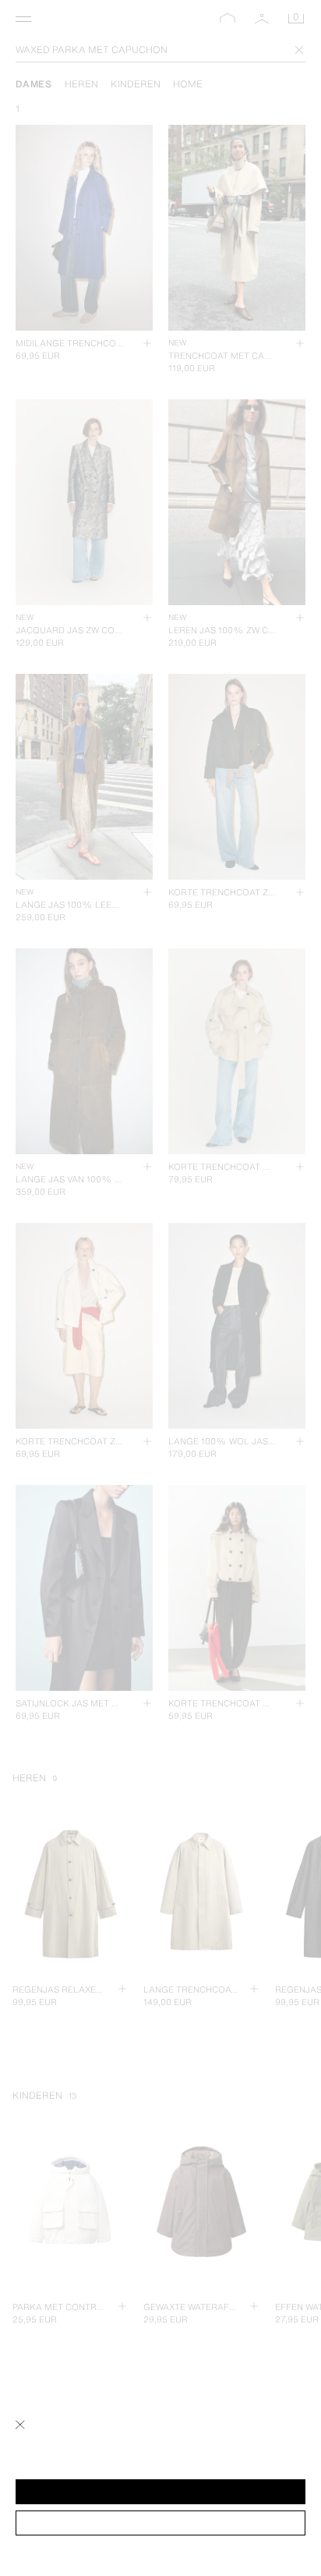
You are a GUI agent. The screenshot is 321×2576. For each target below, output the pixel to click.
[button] (160, 2492)
